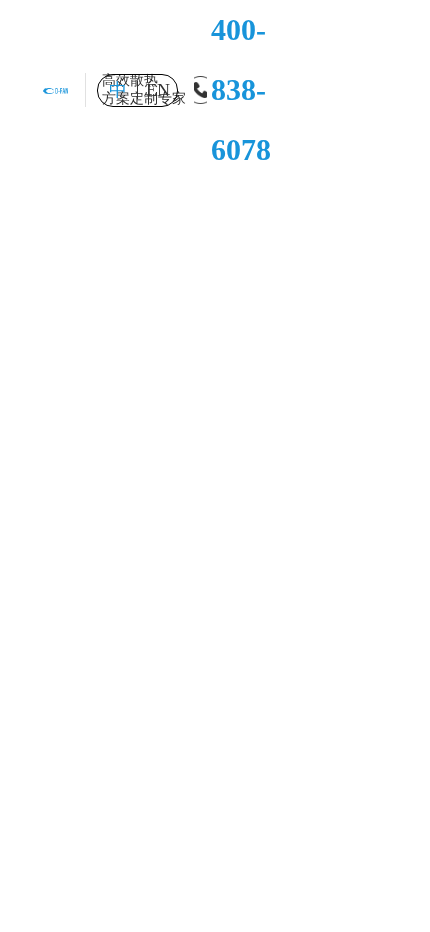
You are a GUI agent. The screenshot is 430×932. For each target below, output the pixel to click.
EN (158, 90)
